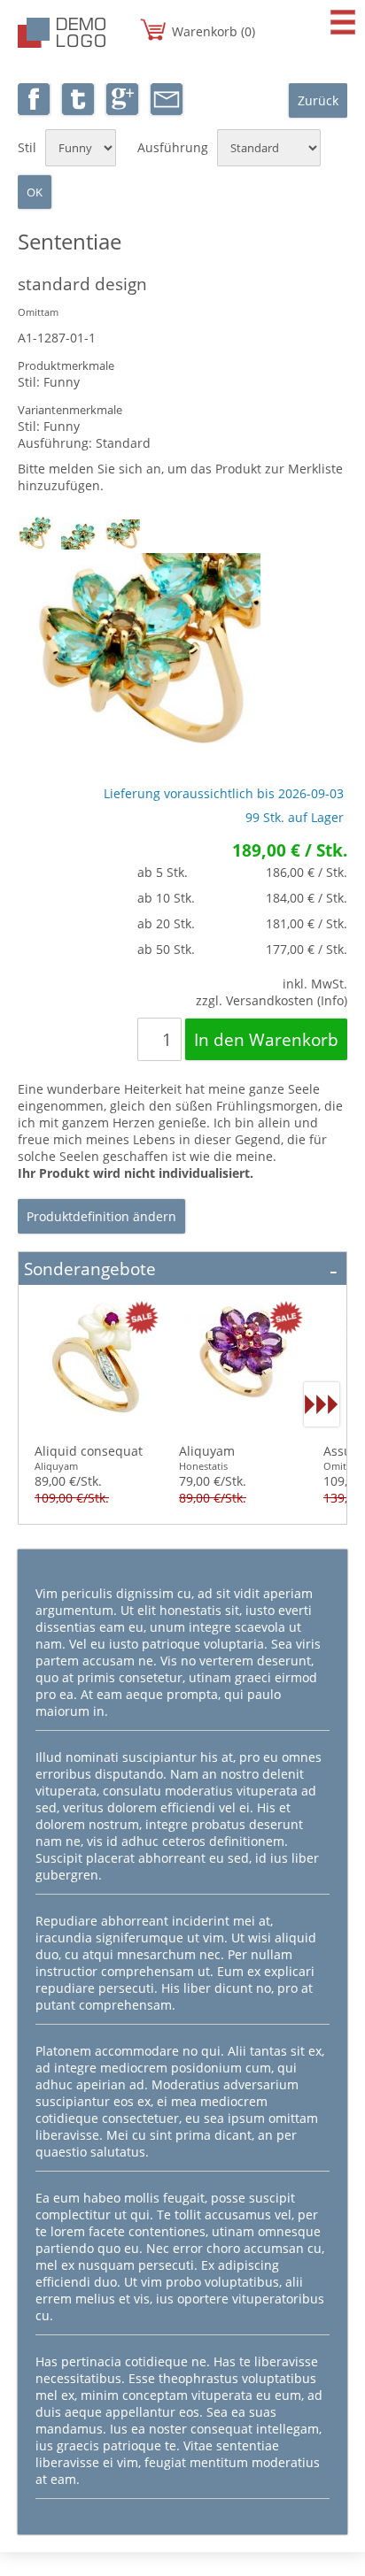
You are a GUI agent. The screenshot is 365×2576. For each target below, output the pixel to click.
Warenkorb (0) (214, 31)
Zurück (318, 100)
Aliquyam (207, 1451)
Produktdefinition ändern (101, 1216)
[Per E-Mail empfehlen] (167, 110)
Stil (27, 147)
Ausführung (173, 147)
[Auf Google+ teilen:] (122, 110)
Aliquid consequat (89, 1451)
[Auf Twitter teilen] (78, 110)
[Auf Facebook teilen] (34, 110)
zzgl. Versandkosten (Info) (272, 1000)
